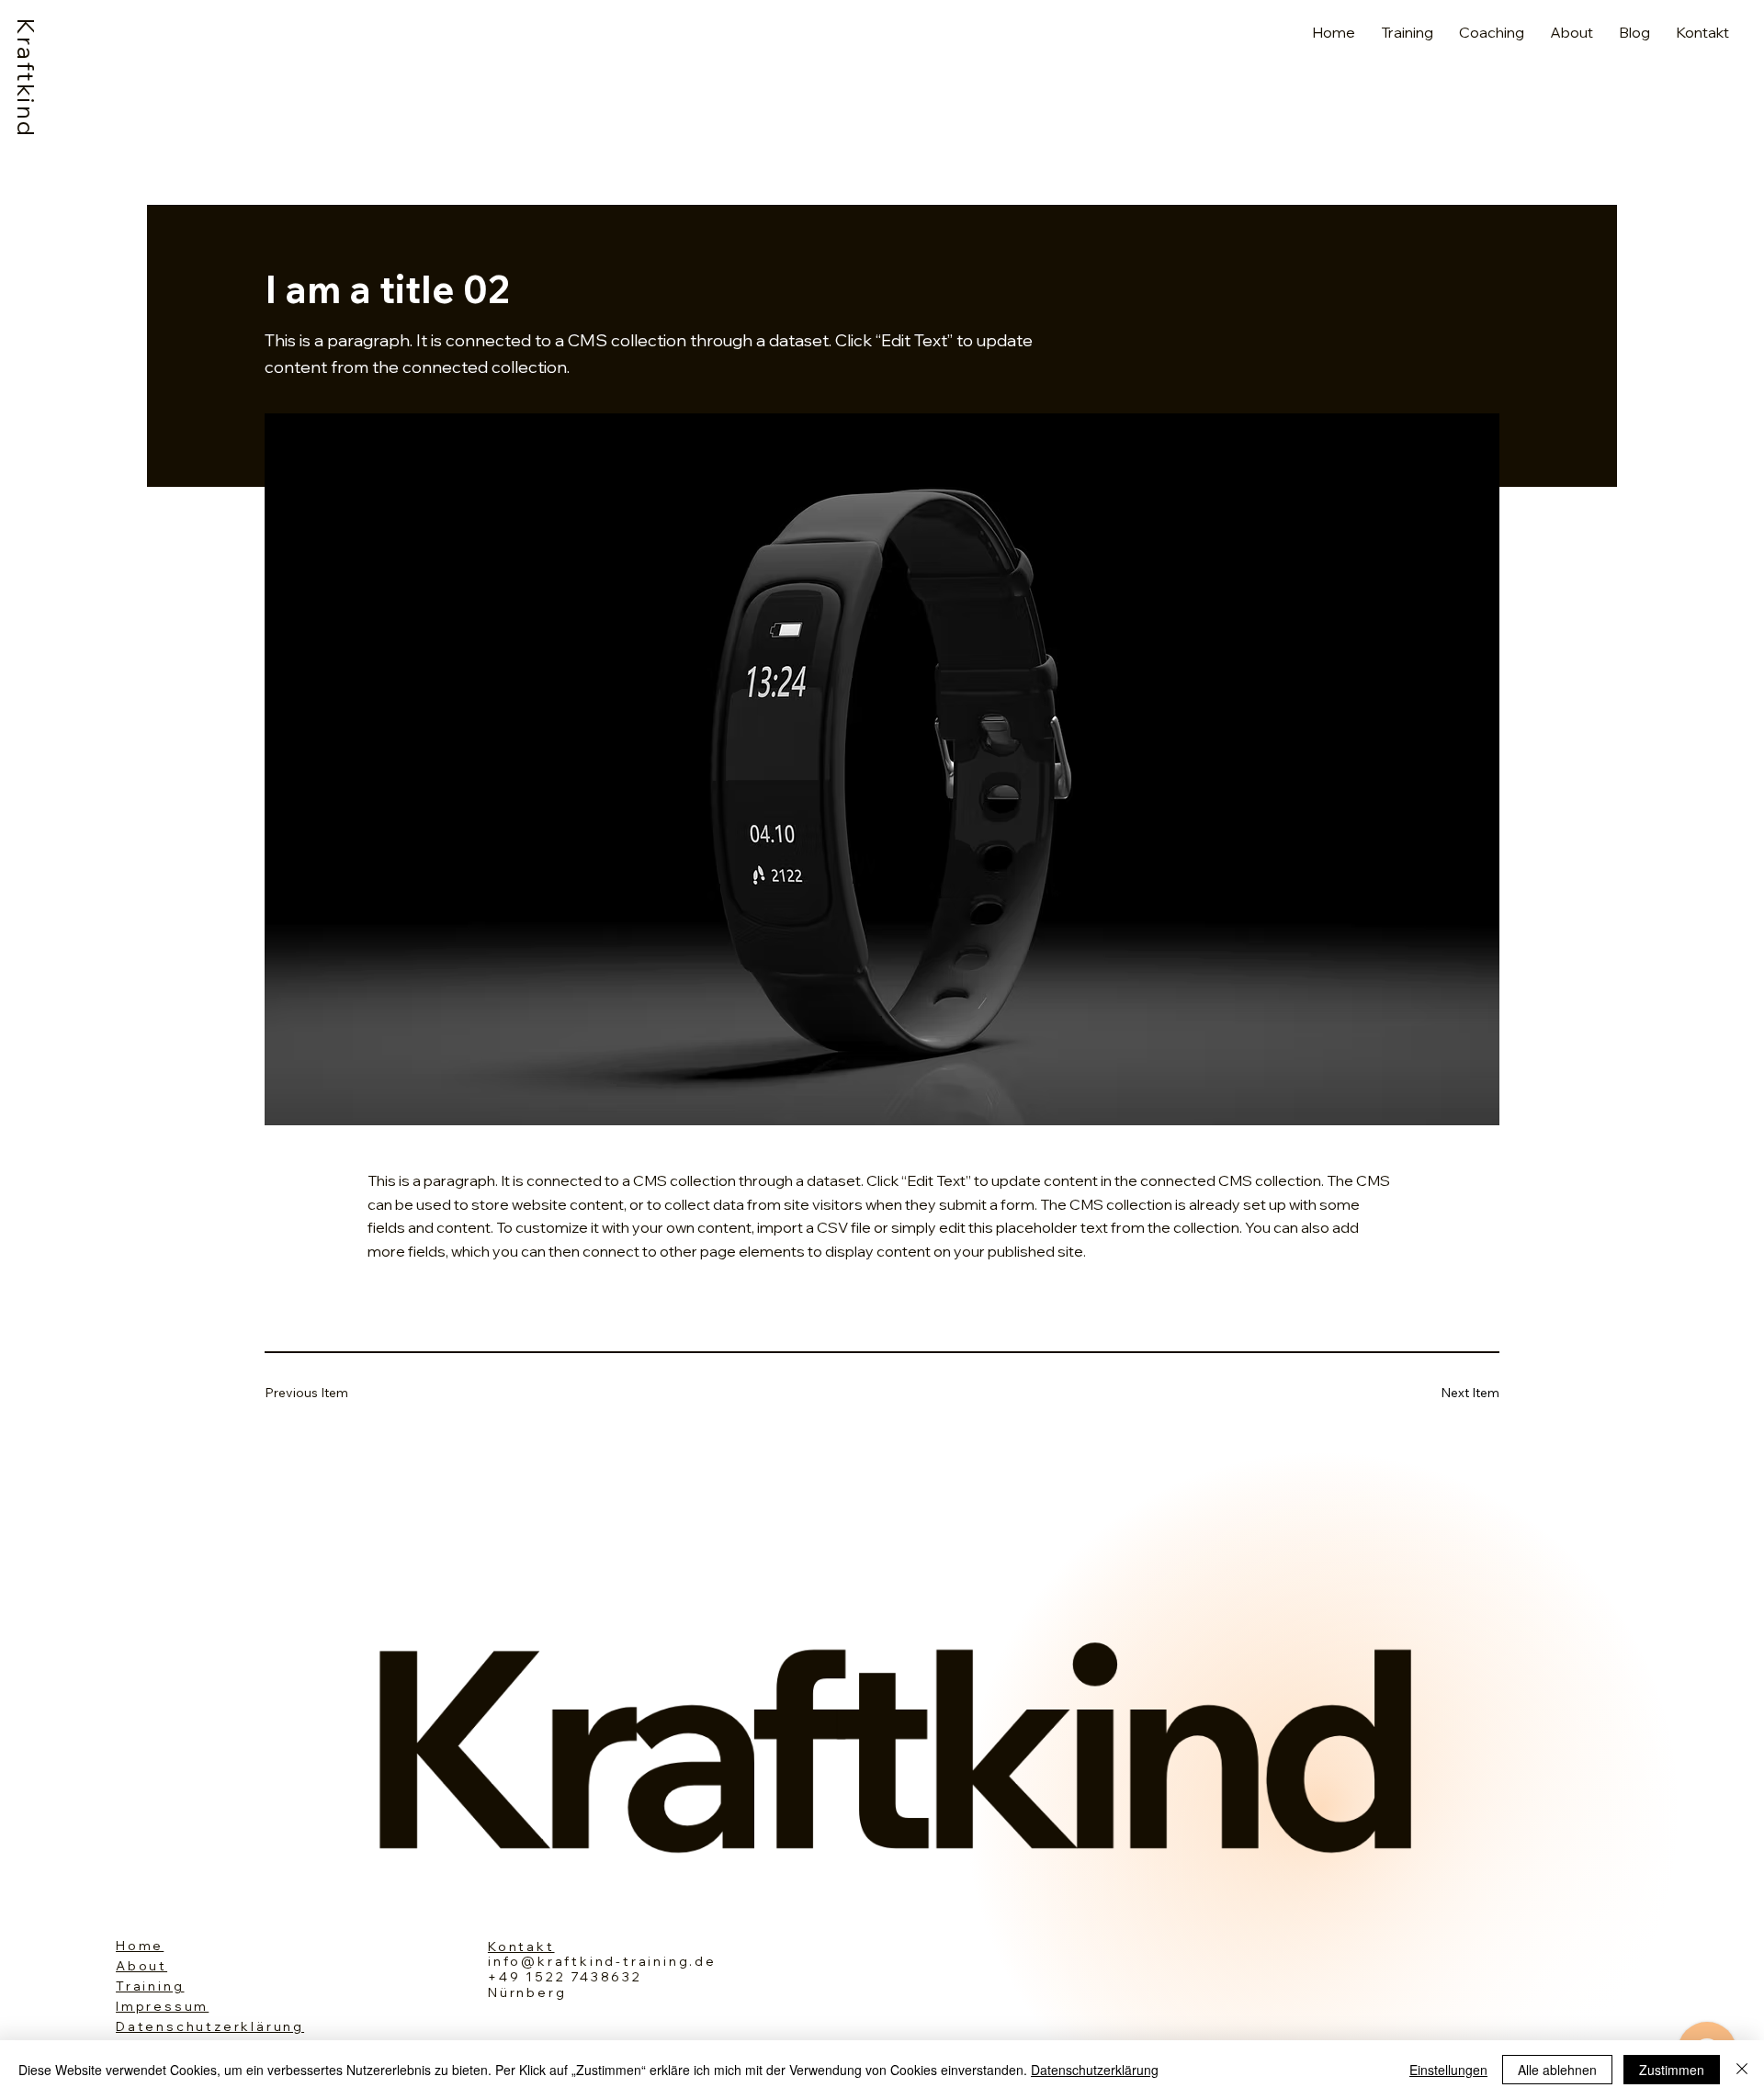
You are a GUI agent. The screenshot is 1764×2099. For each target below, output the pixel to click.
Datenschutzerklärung (210, 2026)
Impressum (162, 2006)
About (141, 1966)
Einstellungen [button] (1448, 2070)
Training (150, 1986)
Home (140, 1946)
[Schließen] (1742, 2070)
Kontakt (521, 1947)
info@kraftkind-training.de (602, 1961)
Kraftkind (26, 79)
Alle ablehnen (1557, 2070)
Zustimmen (1672, 2070)
